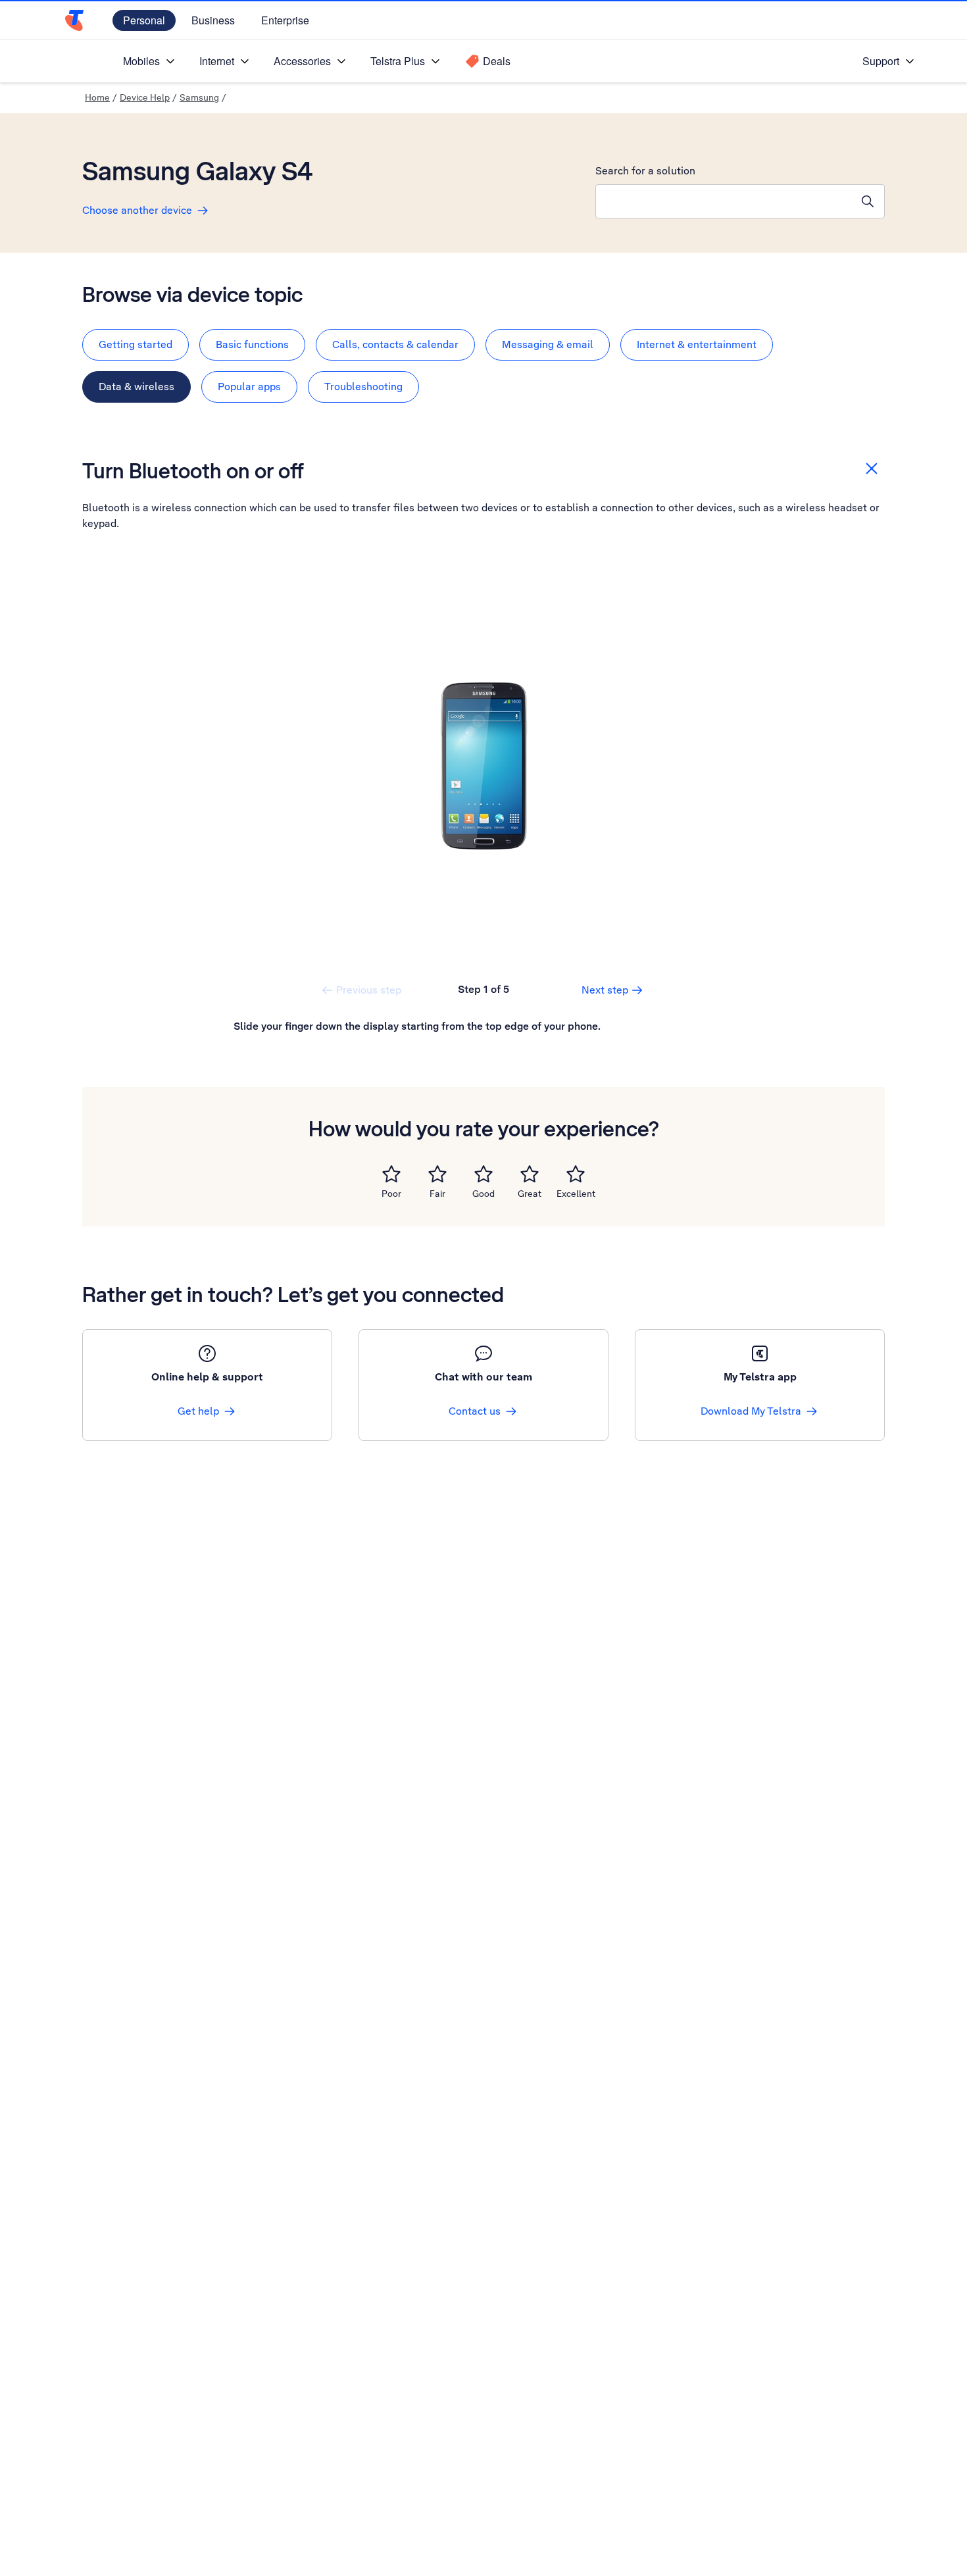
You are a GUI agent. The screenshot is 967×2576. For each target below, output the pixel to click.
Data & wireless (136, 387)
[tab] (136, 345)
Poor (391, 1194)
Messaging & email (548, 344)
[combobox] (724, 201)
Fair (437, 1194)
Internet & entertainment (697, 344)
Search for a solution (645, 171)
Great (530, 1194)
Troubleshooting (363, 387)
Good (484, 1194)
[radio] (391, 1174)
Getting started (136, 344)
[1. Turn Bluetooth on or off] (484, 766)
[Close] (872, 468)
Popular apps (249, 387)
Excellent (576, 1194)
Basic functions (252, 344)
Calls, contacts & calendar (395, 344)
